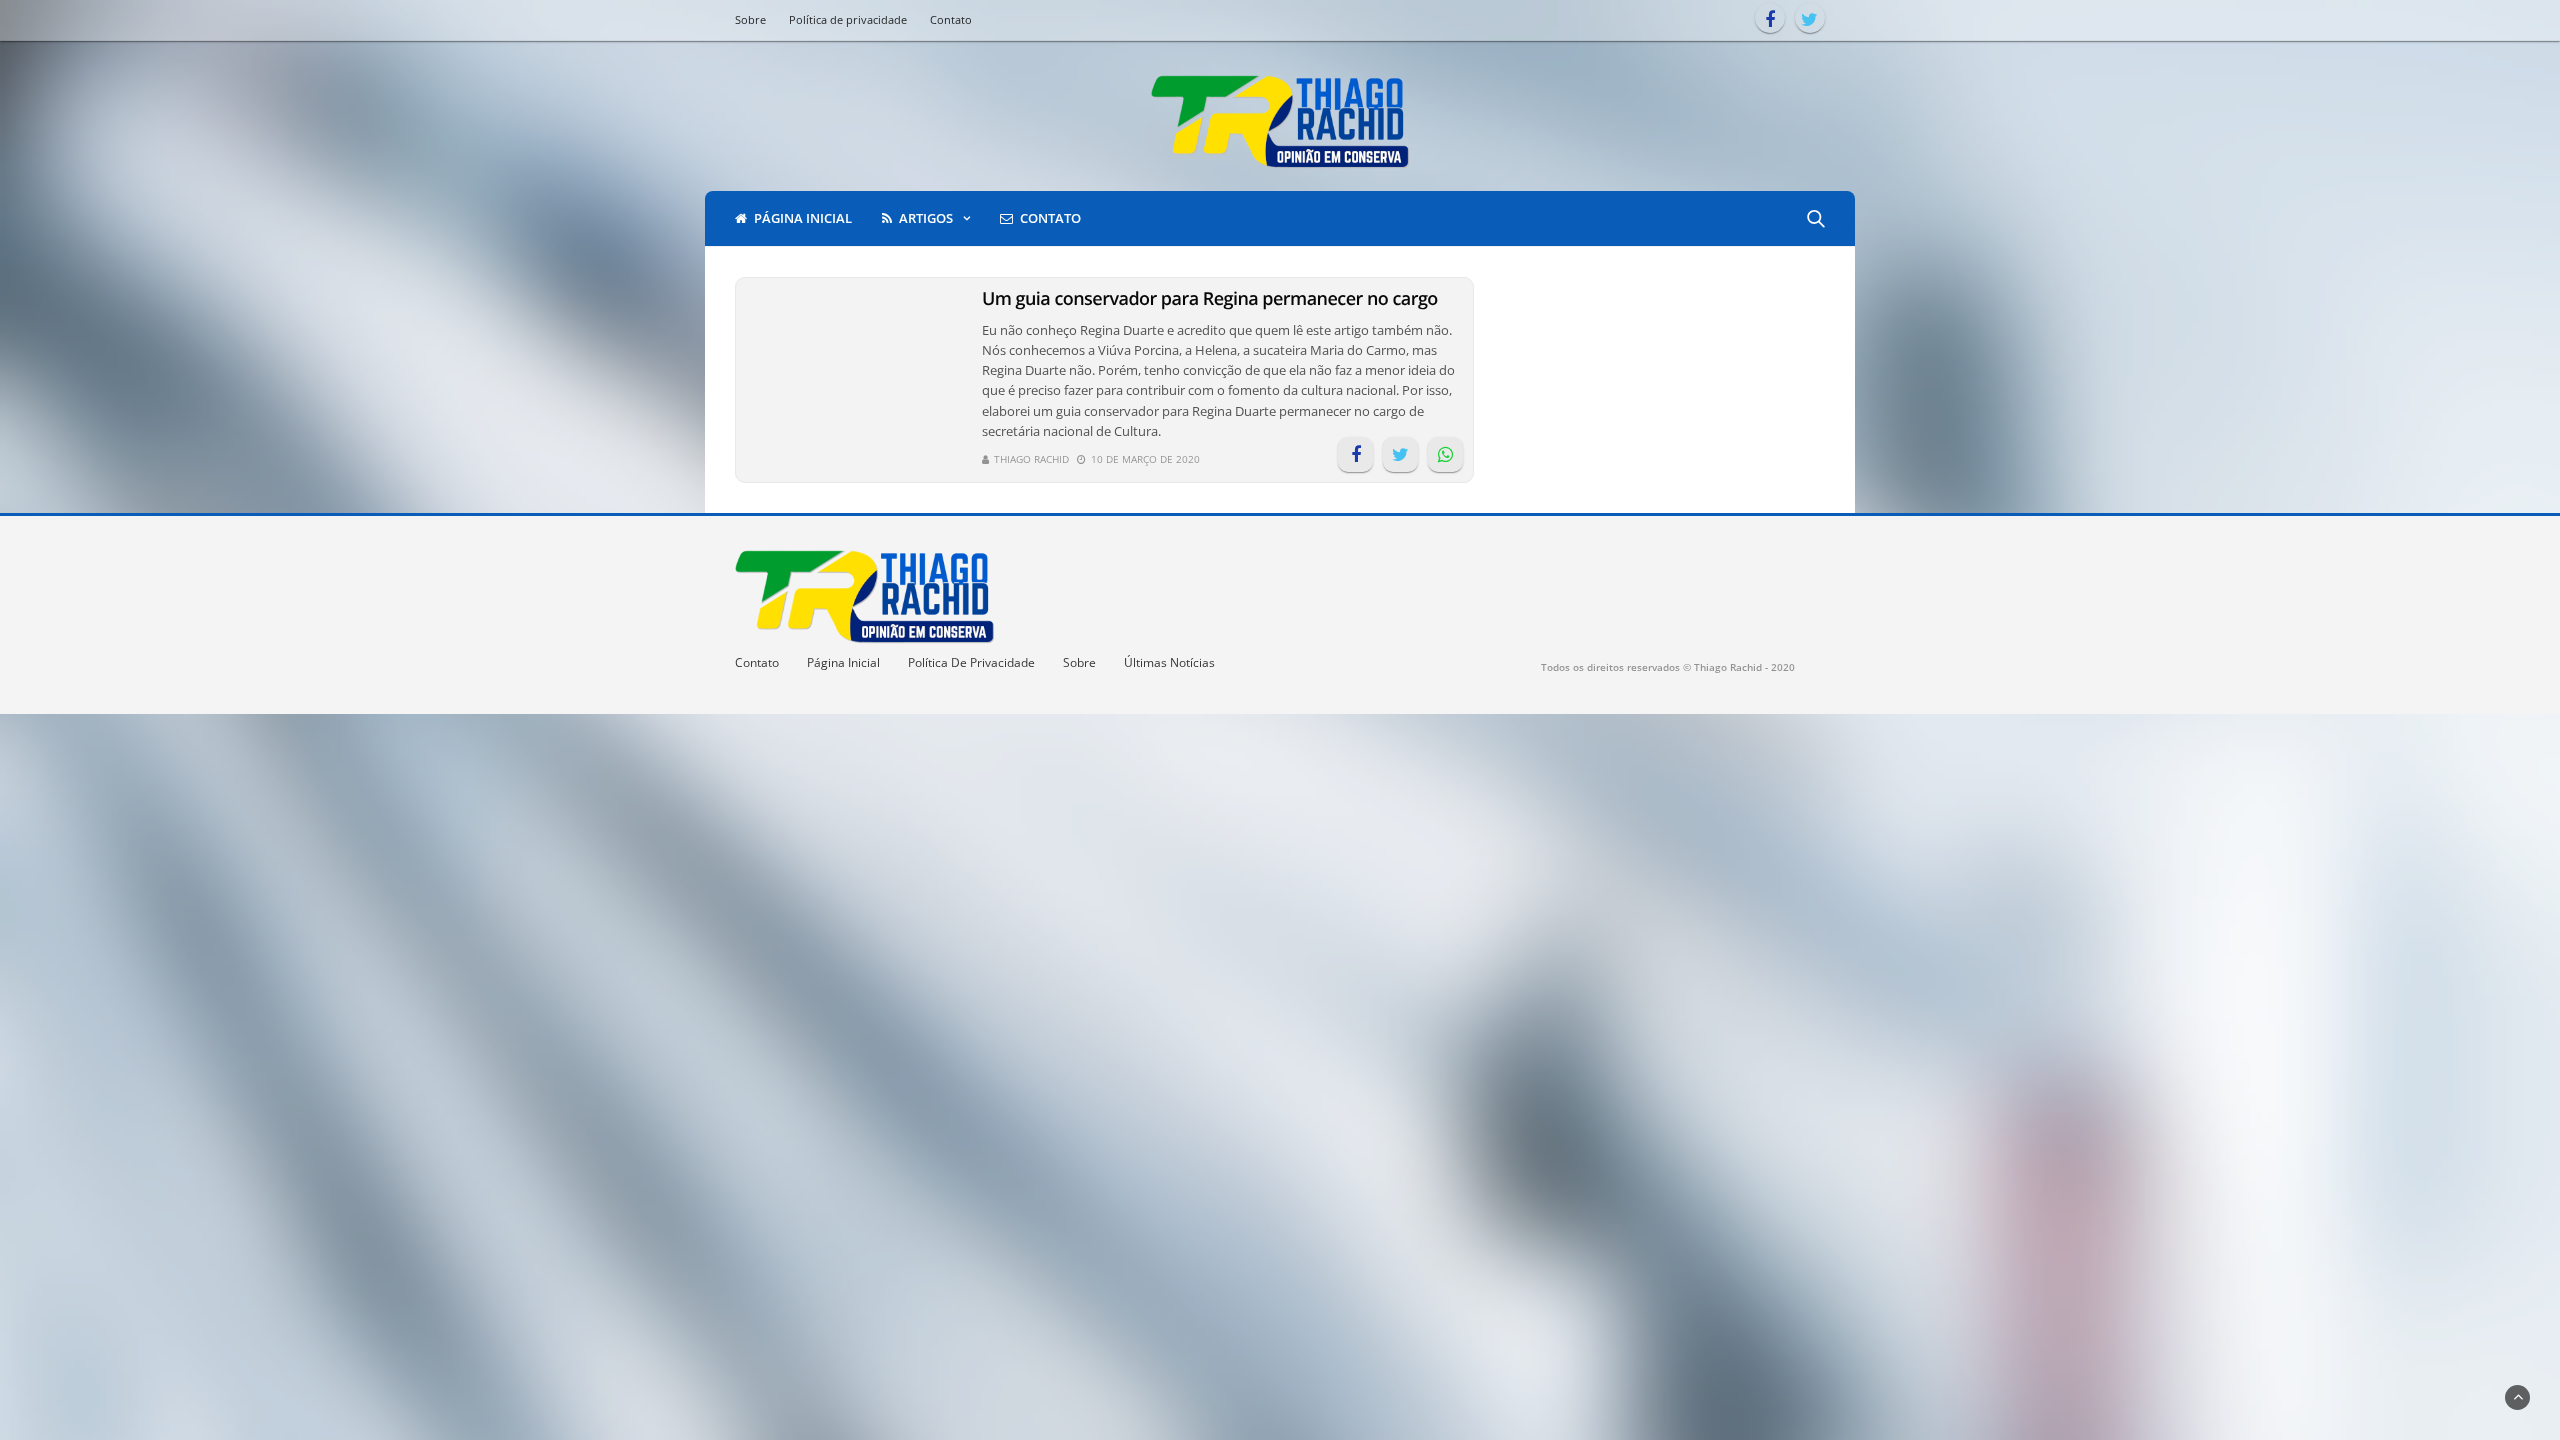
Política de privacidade (848, 19)
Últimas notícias (1169, 662)
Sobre (750, 19)
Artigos (926, 218)
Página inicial (803, 218)
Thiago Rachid (1031, 459)
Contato (951, 19)
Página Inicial (843, 662)
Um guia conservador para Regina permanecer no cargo (1210, 299)
